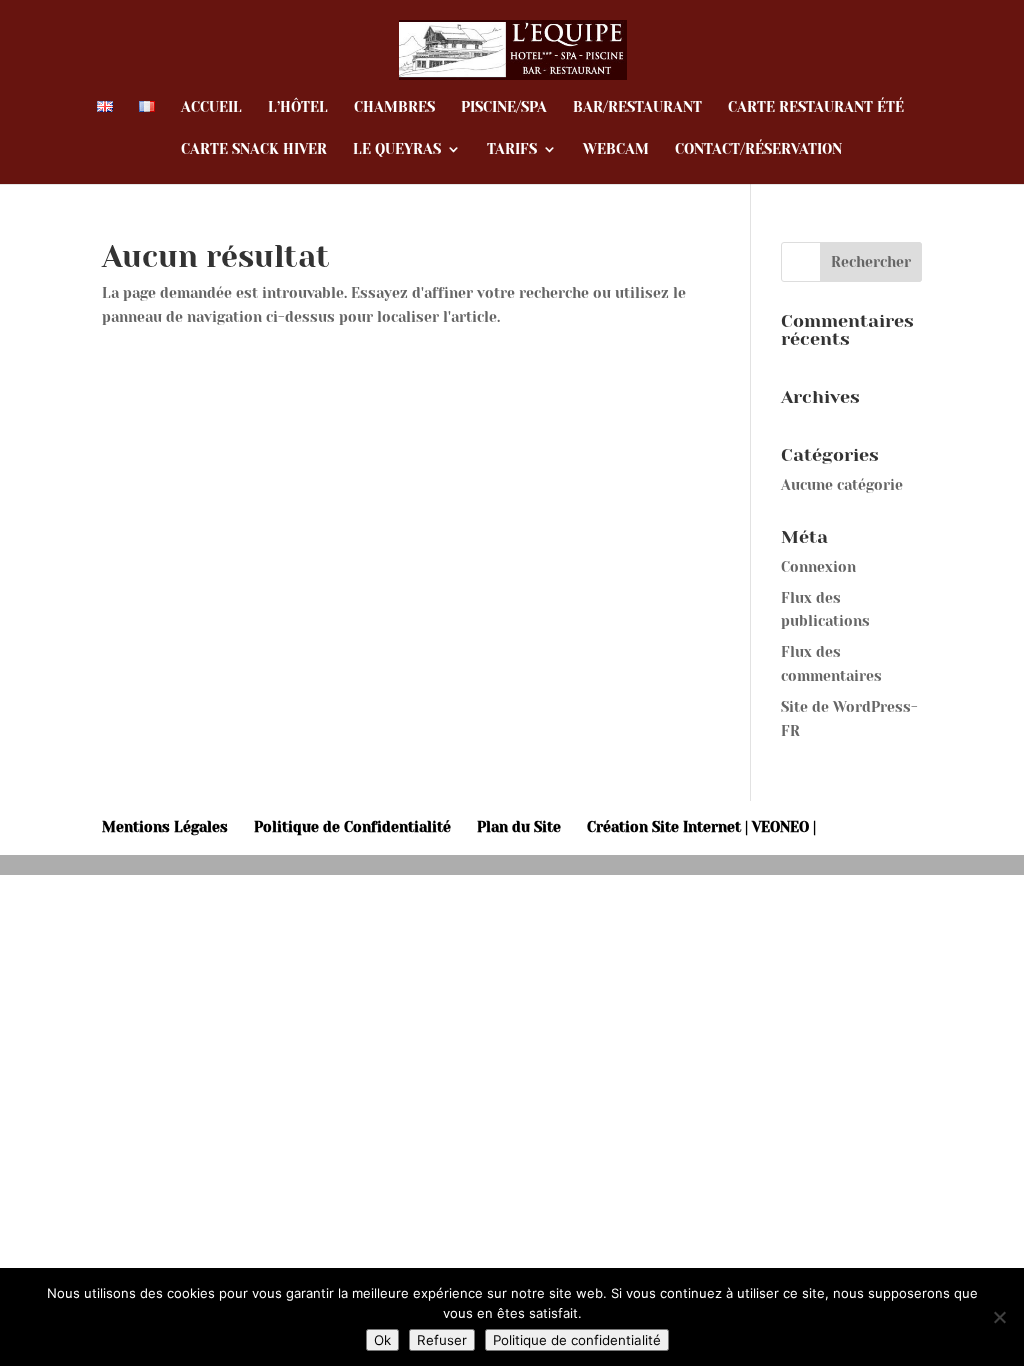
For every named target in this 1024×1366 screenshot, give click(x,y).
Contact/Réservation (758, 149)
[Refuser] (999, 1317)
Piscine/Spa (504, 107)
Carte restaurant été (816, 107)
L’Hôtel (298, 107)
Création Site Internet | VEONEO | (701, 827)
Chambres (394, 107)
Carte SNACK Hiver (254, 149)
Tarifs (512, 149)
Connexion (818, 567)
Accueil (211, 107)
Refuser (442, 1340)
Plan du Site (519, 827)
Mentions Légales (165, 827)
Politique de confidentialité (577, 1340)
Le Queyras (397, 149)
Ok (382, 1340)
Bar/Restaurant (637, 107)
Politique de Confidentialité (352, 827)
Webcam (616, 149)
